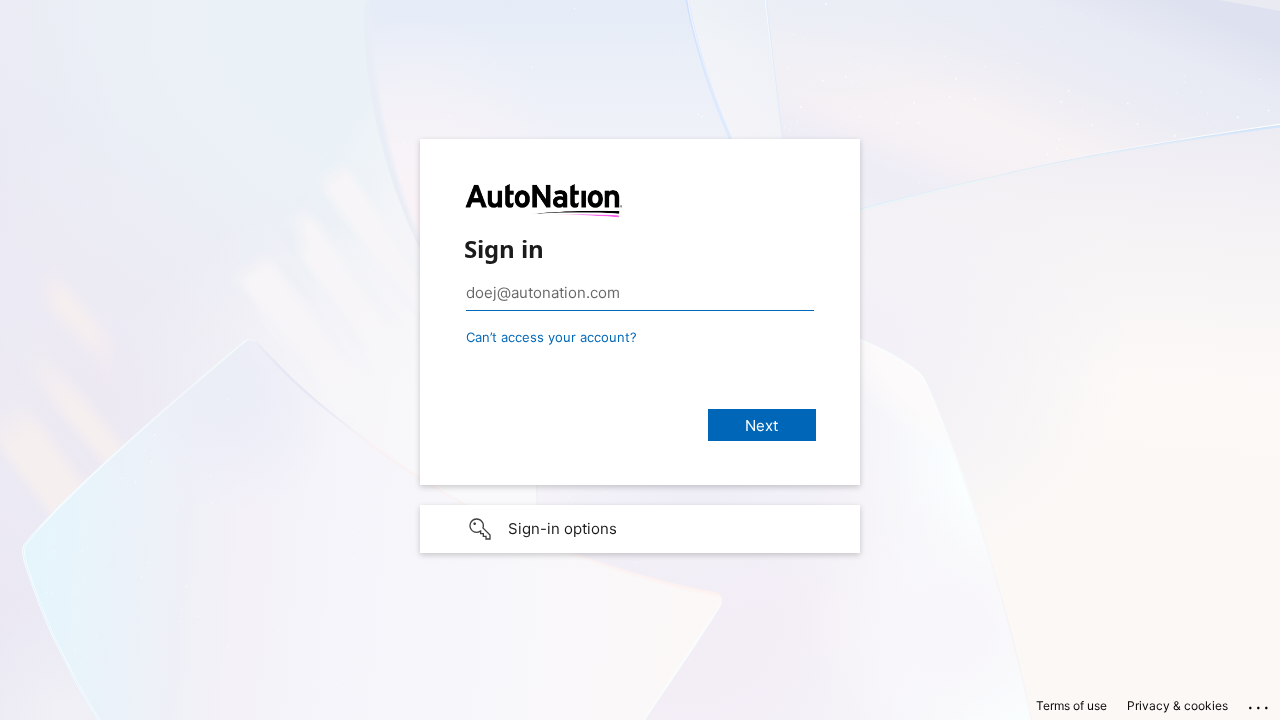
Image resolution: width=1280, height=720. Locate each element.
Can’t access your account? (551, 337)
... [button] (1260, 703)
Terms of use (1071, 705)
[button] (640, 529)
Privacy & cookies (1177, 705)
